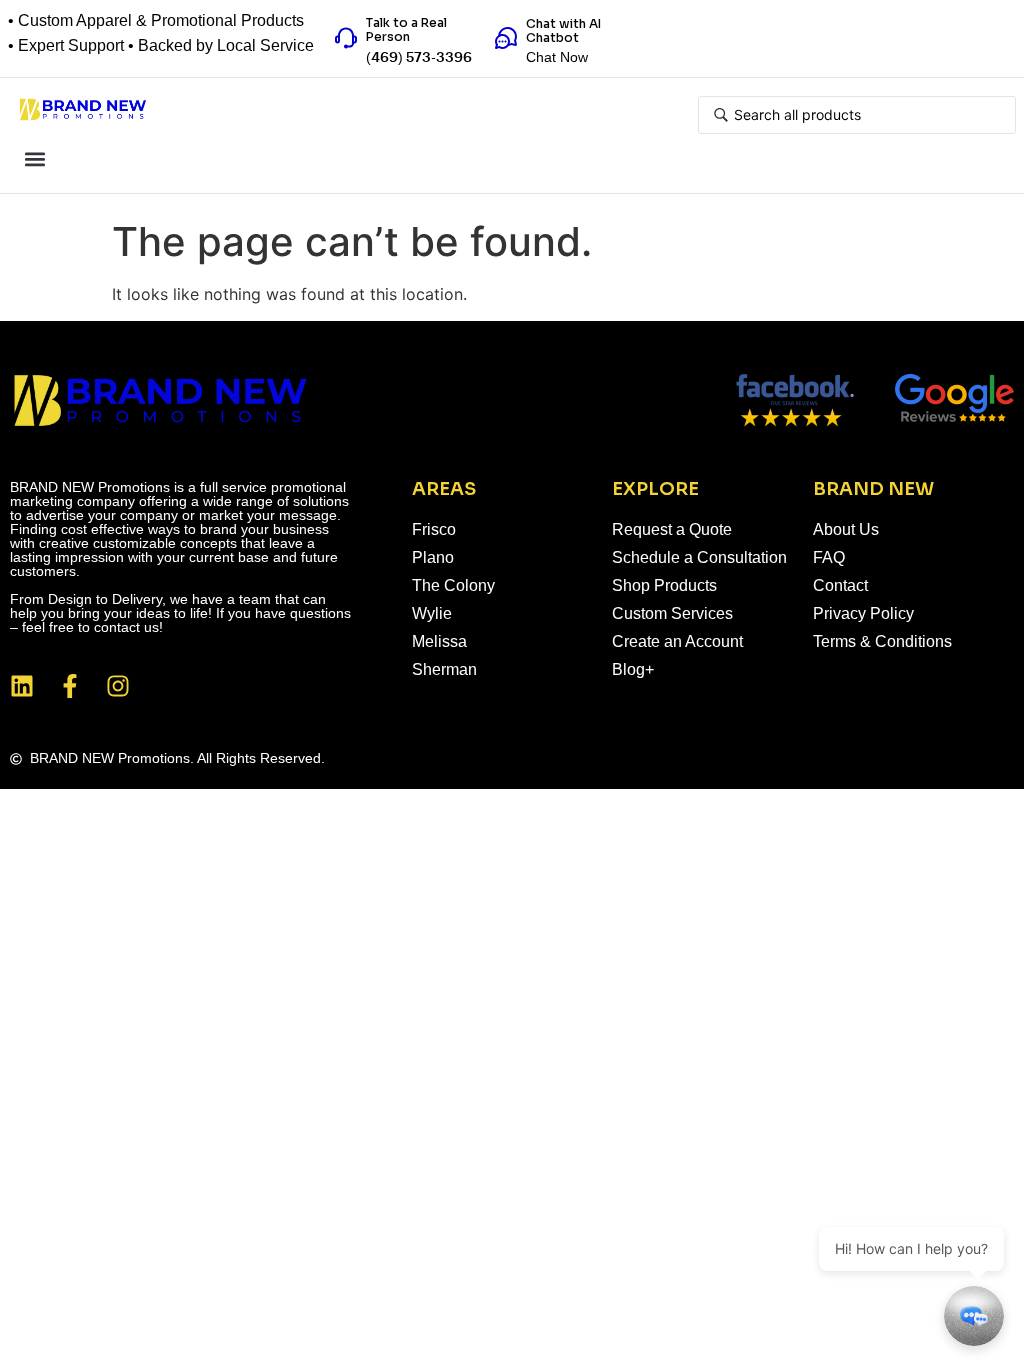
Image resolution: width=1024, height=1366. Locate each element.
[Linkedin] (22, 686)
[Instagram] (118, 686)
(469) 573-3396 (419, 58)
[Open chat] (974, 1316)
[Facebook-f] (70, 686)
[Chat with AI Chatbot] (506, 38)
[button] (34, 158)
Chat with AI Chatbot (563, 30)
